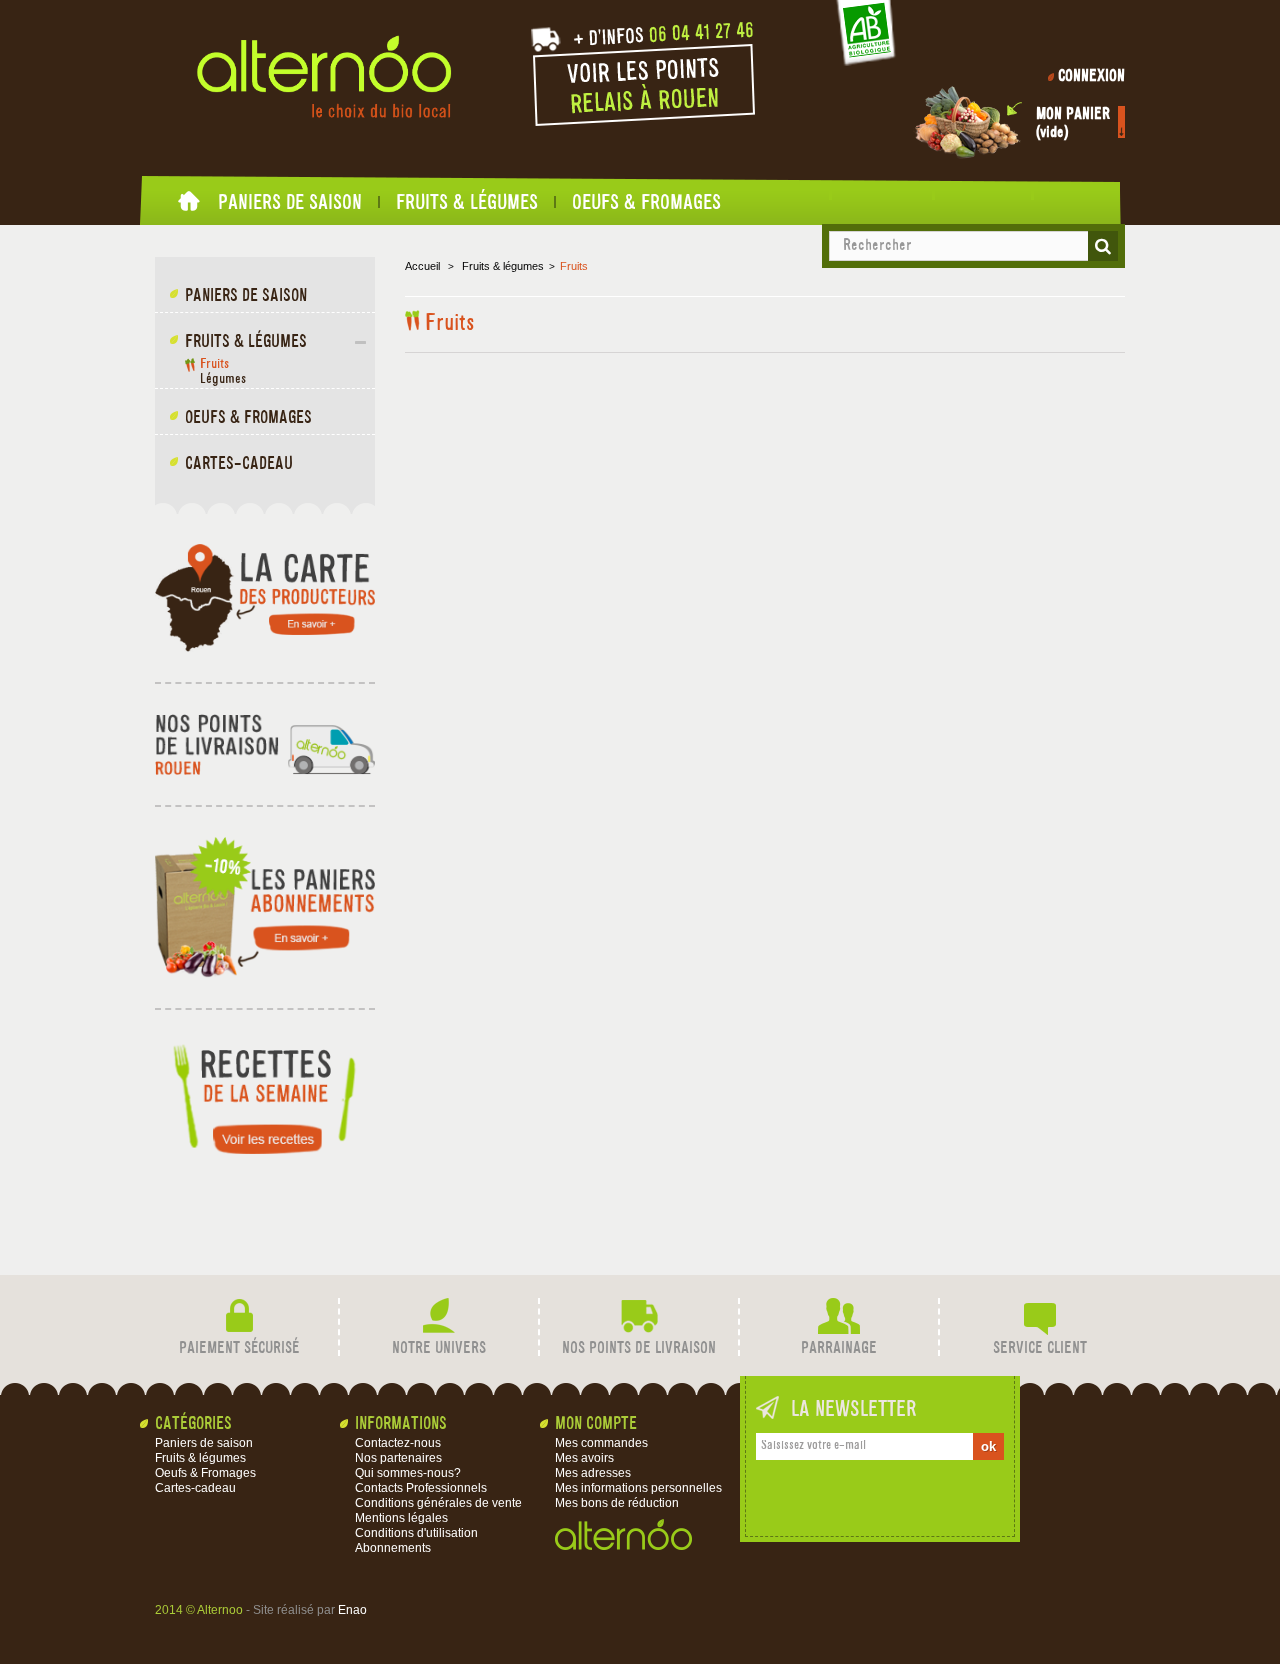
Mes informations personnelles (638, 1488)
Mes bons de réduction (617, 1503)
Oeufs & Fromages (646, 202)
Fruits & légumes (467, 202)
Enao (352, 1610)
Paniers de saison (290, 202)
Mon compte (596, 1424)
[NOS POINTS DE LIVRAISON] (639, 1316)
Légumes (223, 380)
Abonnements (393, 1548)
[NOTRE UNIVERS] (439, 1316)
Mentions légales (401, 1518)
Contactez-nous (398, 1443)
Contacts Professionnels (421, 1488)
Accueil (190, 206)
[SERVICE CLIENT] (1040, 1316)
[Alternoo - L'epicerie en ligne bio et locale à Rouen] (324, 77)
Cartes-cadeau (239, 464)
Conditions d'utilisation (416, 1533)
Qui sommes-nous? (408, 1473)
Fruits (214, 365)
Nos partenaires (398, 1458)
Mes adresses (593, 1473)
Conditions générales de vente (438, 1503)
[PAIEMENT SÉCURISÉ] (239, 1316)
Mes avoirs (584, 1458)
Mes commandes (601, 1443)
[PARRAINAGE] (839, 1316)
